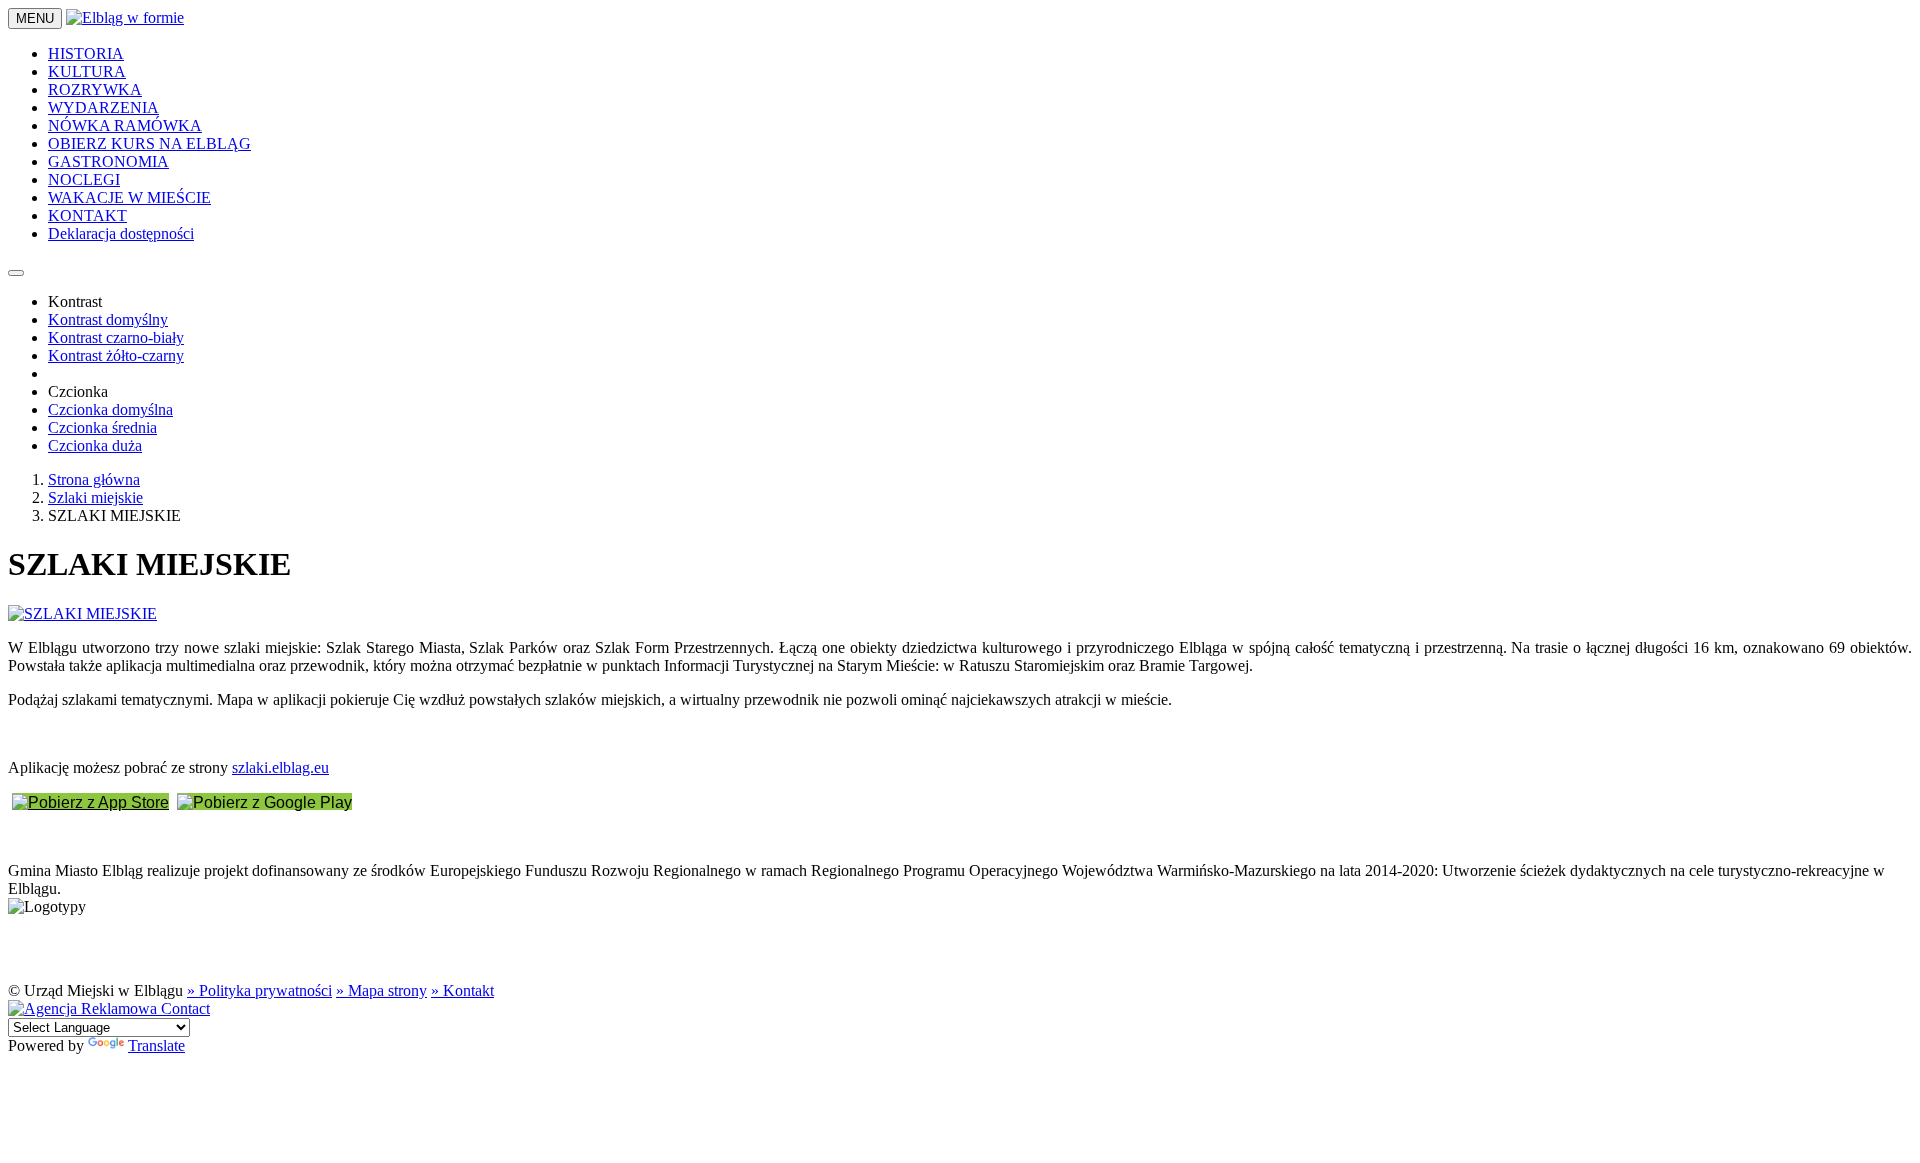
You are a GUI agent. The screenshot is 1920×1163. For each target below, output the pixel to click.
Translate (156, 1045)
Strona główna (94, 479)
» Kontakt (462, 990)
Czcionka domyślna (110, 409)
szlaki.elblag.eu (280, 767)
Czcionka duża (95, 445)
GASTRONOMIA (108, 161)
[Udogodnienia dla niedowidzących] (16, 273)
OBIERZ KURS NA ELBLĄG (149, 143)
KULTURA (87, 71)
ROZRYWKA (95, 89)
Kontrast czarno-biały (116, 337)
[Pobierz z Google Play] (264, 801)
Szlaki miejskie (95, 497)
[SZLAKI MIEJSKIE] (82, 613)
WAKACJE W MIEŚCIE (129, 197)
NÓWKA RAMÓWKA (125, 125)
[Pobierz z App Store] (90, 801)
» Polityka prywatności (259, 990)
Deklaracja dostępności (121, 233)
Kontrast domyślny (108, 319)
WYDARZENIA (103, 107)
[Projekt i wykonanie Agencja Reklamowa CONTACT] (109, 1008)
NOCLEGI (84, 179)
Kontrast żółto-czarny (116, 355)
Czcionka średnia (102, 427)
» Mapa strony (381, 990)
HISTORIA (86, 53)
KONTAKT (87, 215)
